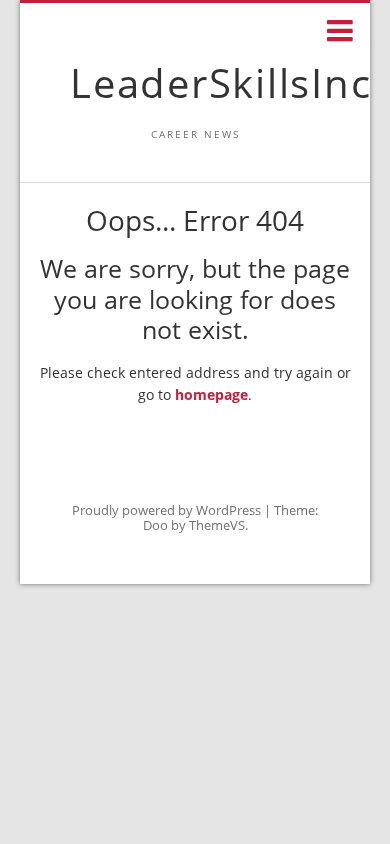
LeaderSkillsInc (220, 82)
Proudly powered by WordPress (166, 510)
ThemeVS (217, 525)
